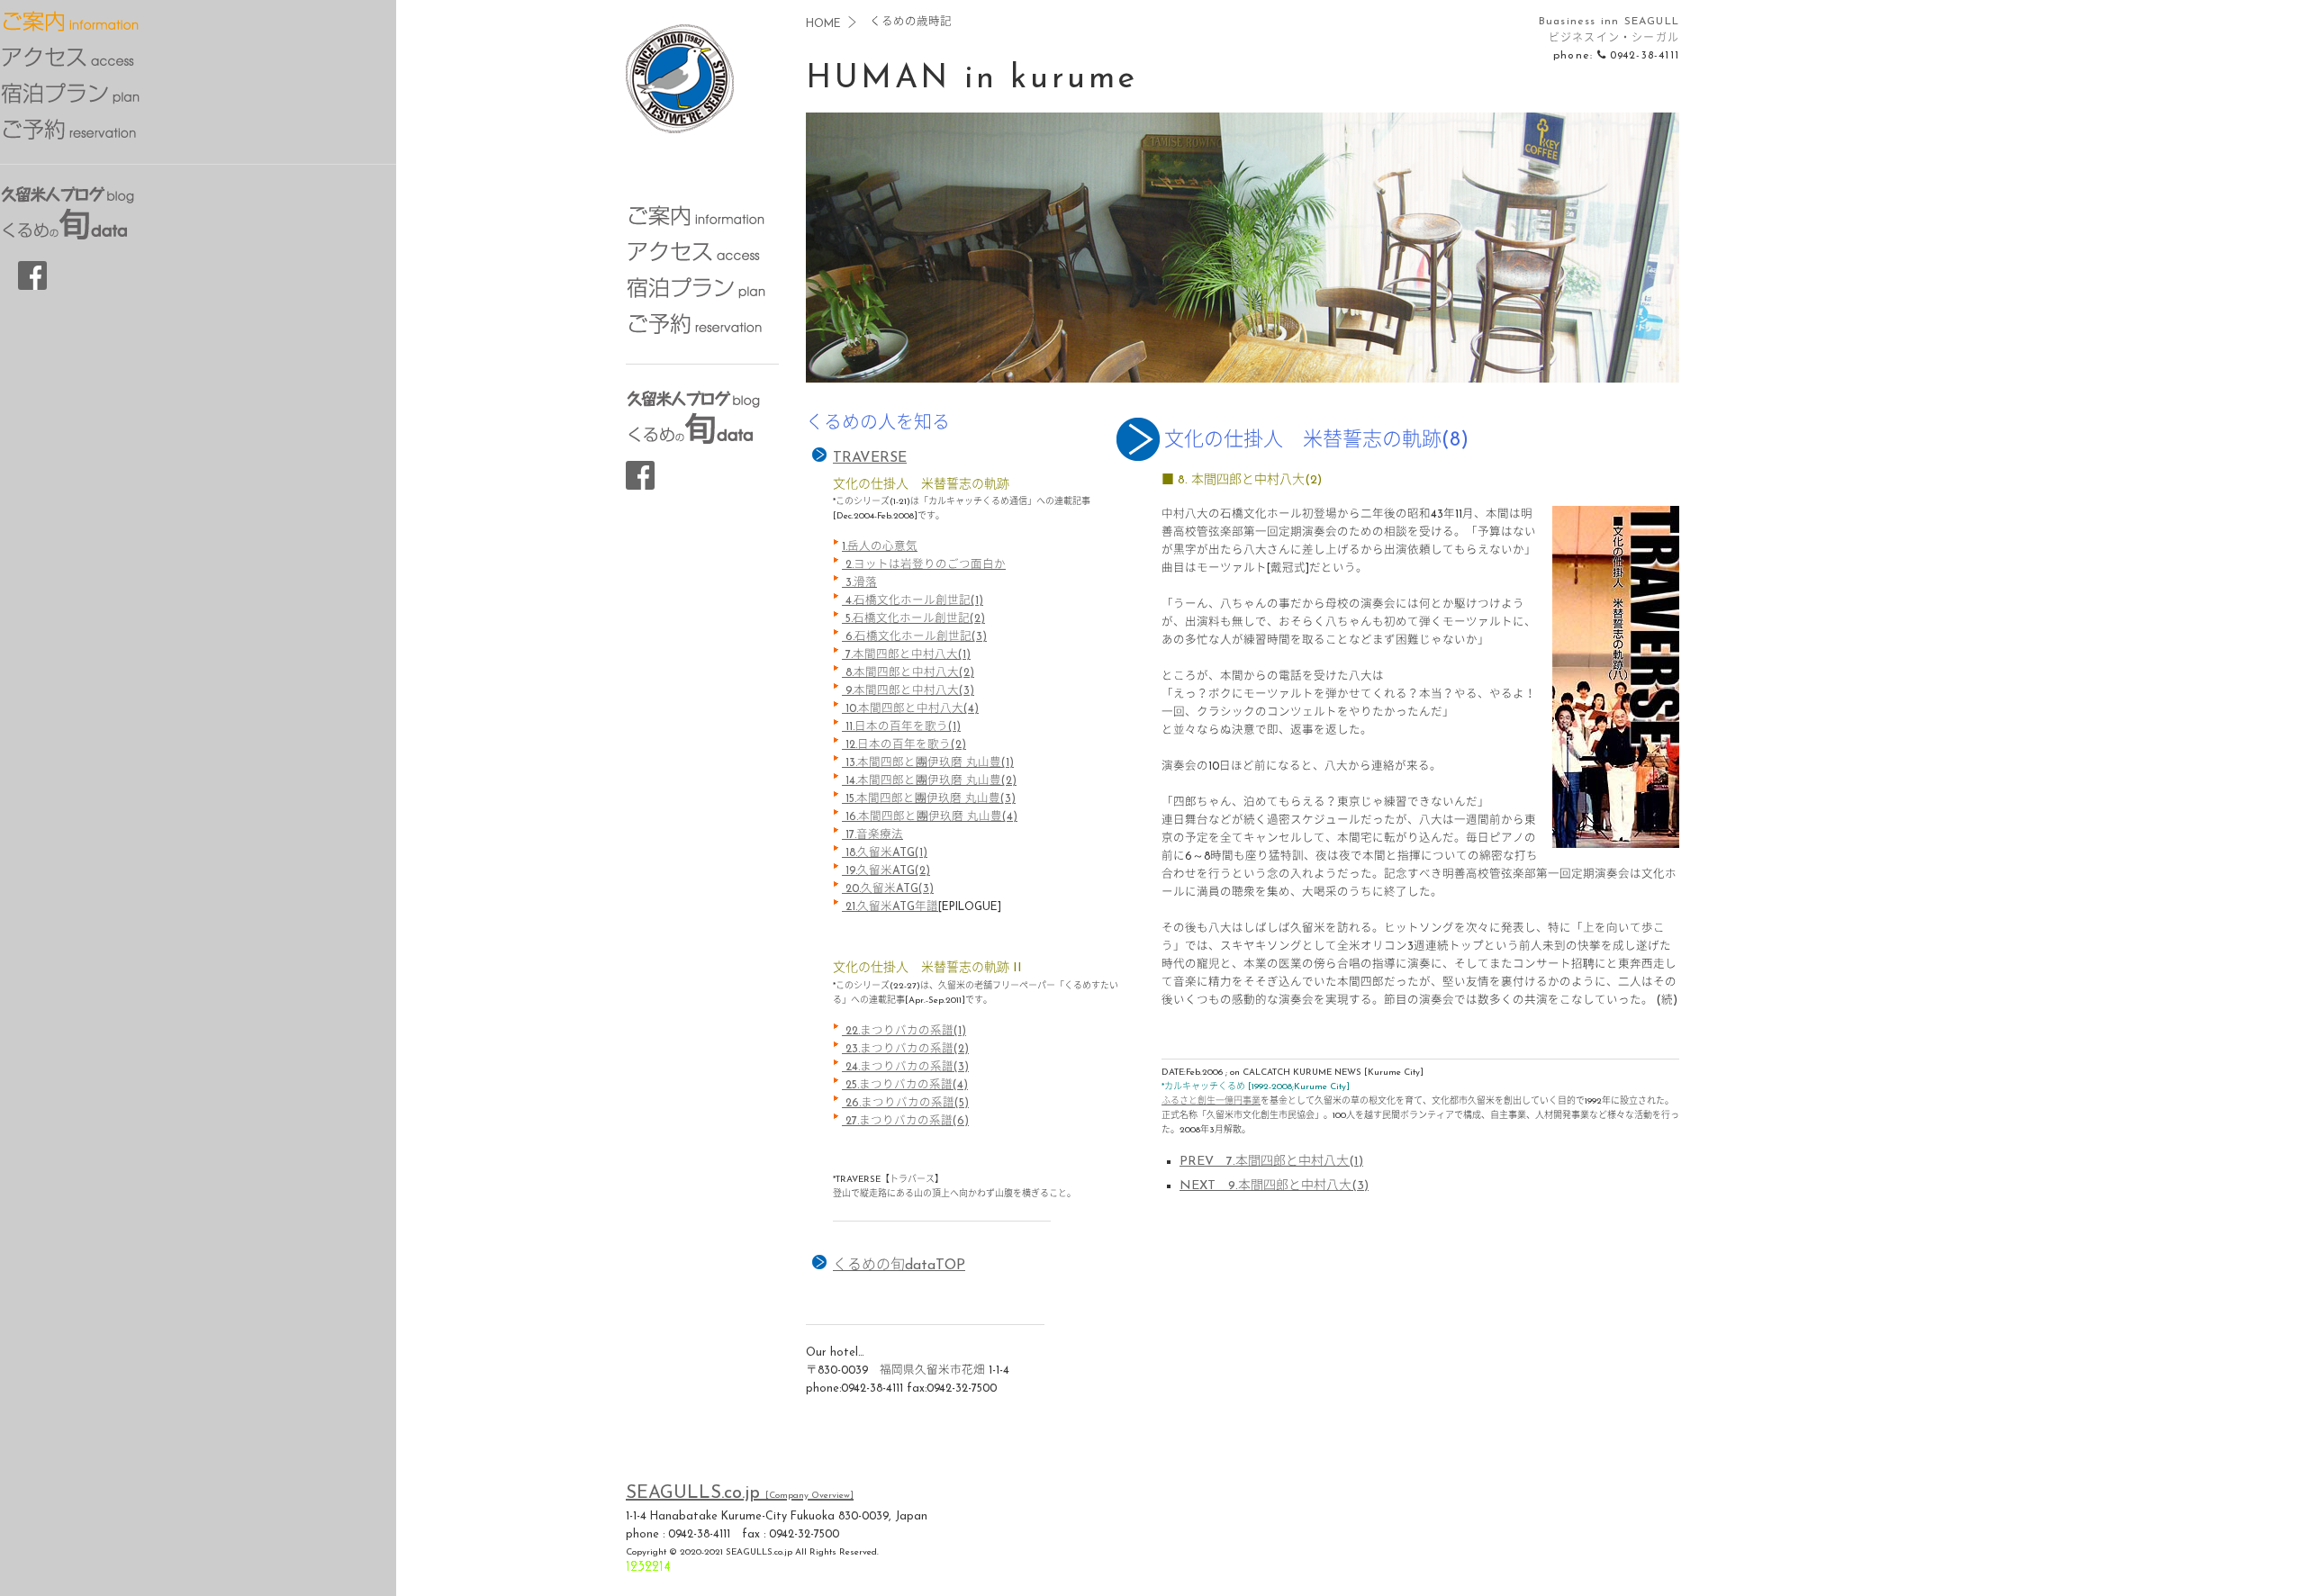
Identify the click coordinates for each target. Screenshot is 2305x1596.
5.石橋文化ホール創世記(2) (913, 619)
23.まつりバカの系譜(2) (905, 1050)
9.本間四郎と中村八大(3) (908, 691)
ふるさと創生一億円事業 (1211, 1101)
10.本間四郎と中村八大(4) (910, 709)
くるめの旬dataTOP (899, 1266)
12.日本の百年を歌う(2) (904, 745)
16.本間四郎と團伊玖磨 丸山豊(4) (930, 817)
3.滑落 (859, 583)
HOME (823, 24)
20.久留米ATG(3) (888, 889)
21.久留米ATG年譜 (890, 907)
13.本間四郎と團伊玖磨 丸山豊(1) (928, 763)
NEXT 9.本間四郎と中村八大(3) (1274, 1186)
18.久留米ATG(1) (885, 853)
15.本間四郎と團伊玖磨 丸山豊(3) (929, 799)
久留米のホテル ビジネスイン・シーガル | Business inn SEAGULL (680, 90)
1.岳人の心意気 (880, 547)
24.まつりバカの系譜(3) (905, 1068)
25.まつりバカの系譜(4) (905, 1086)
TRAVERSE (870, 458)
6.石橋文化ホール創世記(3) (914, 637)
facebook (640, 475)
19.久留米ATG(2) (886, 871)
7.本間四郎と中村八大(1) (906, 655)
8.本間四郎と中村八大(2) (908, 673)
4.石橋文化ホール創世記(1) (913, 601)
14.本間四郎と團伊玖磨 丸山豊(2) (929, 781)
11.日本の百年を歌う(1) (901, 727)
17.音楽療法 (872, 835)
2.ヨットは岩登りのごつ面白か (924, 565)
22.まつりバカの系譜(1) (904, 1032)
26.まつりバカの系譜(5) (905, 1104)
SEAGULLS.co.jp (740, 1493)
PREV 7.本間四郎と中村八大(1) (1271, 1162)
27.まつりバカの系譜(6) (905, 1122)
